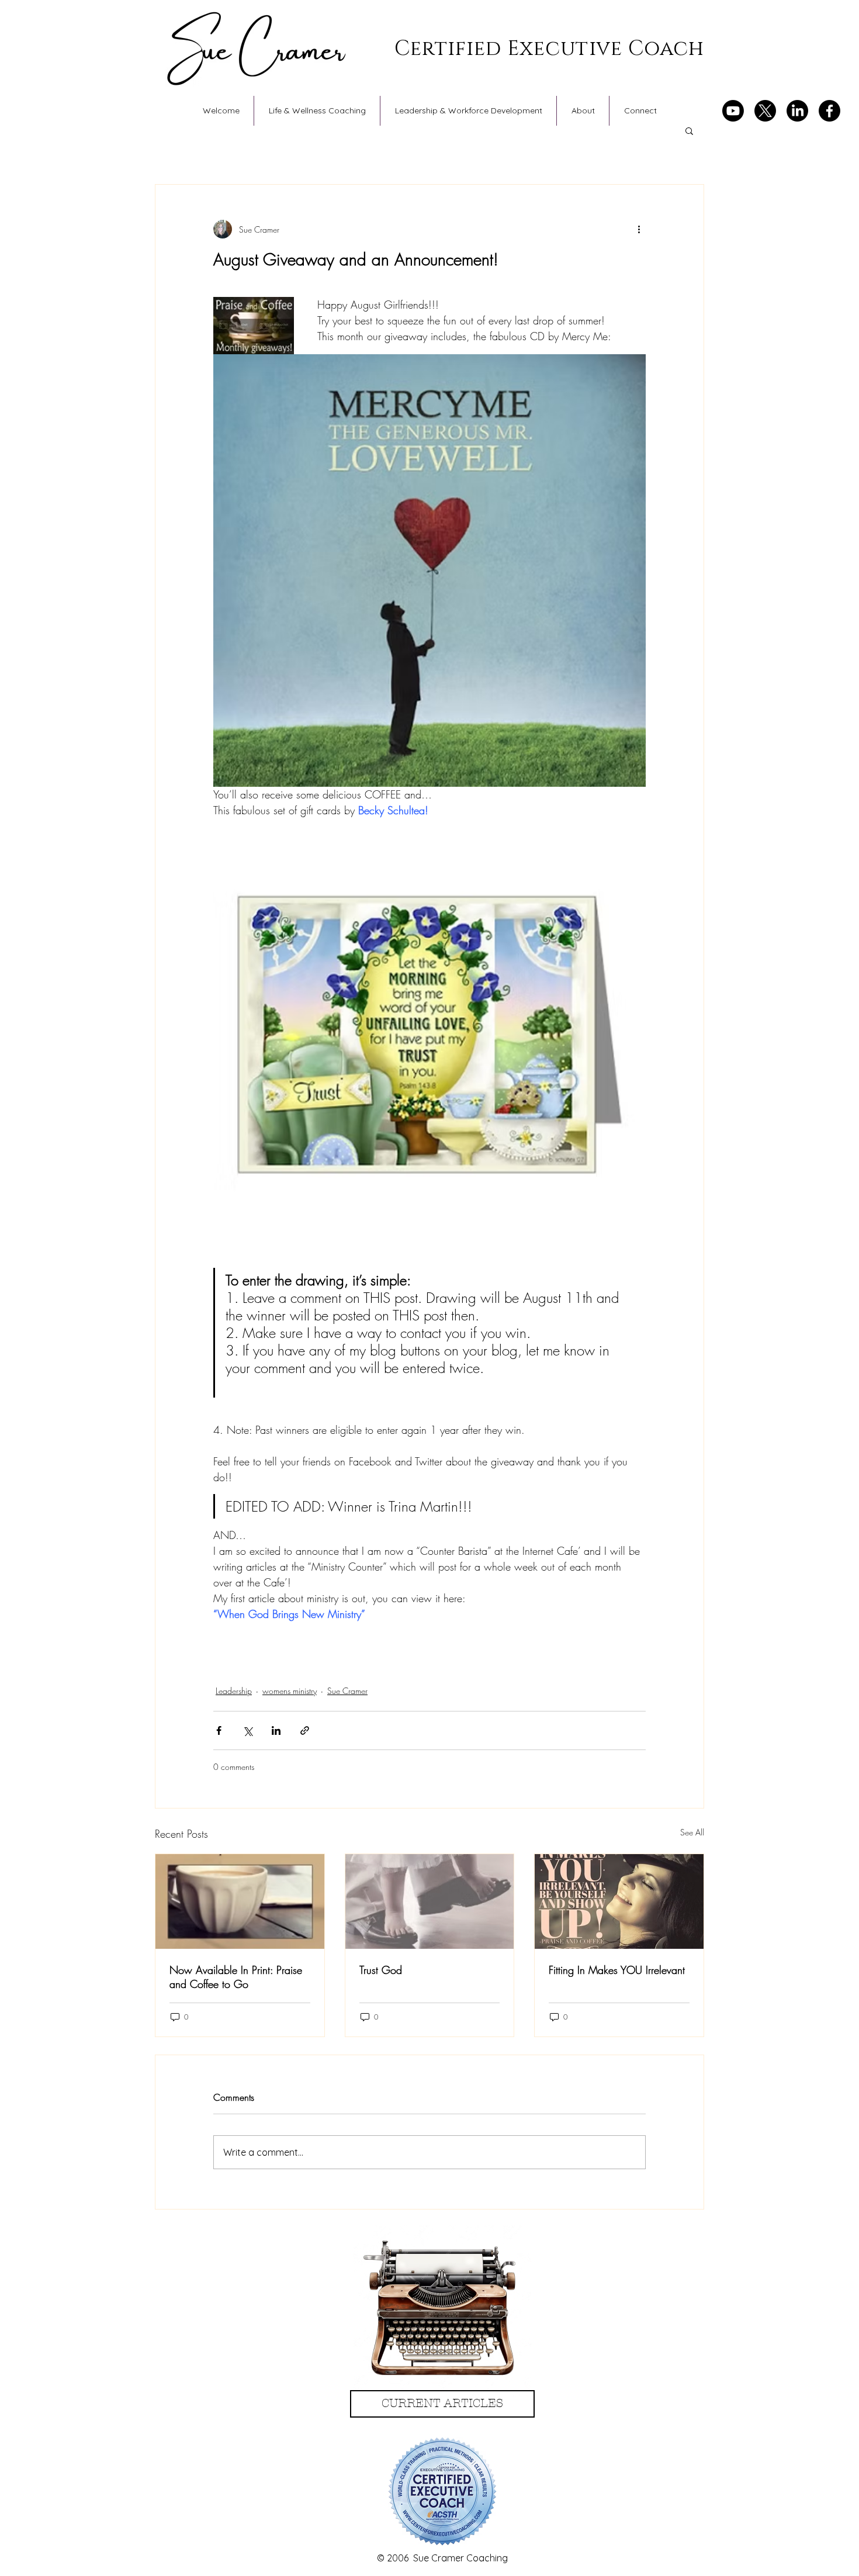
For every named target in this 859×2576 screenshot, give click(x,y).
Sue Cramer (347, 1691)
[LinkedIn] (797, 111)
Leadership (234, 1691)
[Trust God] (430, 1901)
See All (692, 1832)
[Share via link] (305, 1730)
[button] (689, 130)
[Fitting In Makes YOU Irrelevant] (619, 1901)
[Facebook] (829, 111)
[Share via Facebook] (219, 1730)
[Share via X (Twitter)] (247, 1730)
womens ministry (290, 1691)
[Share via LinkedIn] (276, 1730)
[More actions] (639, 229)
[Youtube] (733, 111)
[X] (765, 111)
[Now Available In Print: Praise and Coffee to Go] (240, 1901)
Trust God (381, 1970)
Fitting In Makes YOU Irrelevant (617, 1970)
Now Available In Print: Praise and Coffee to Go (236, 1977)
